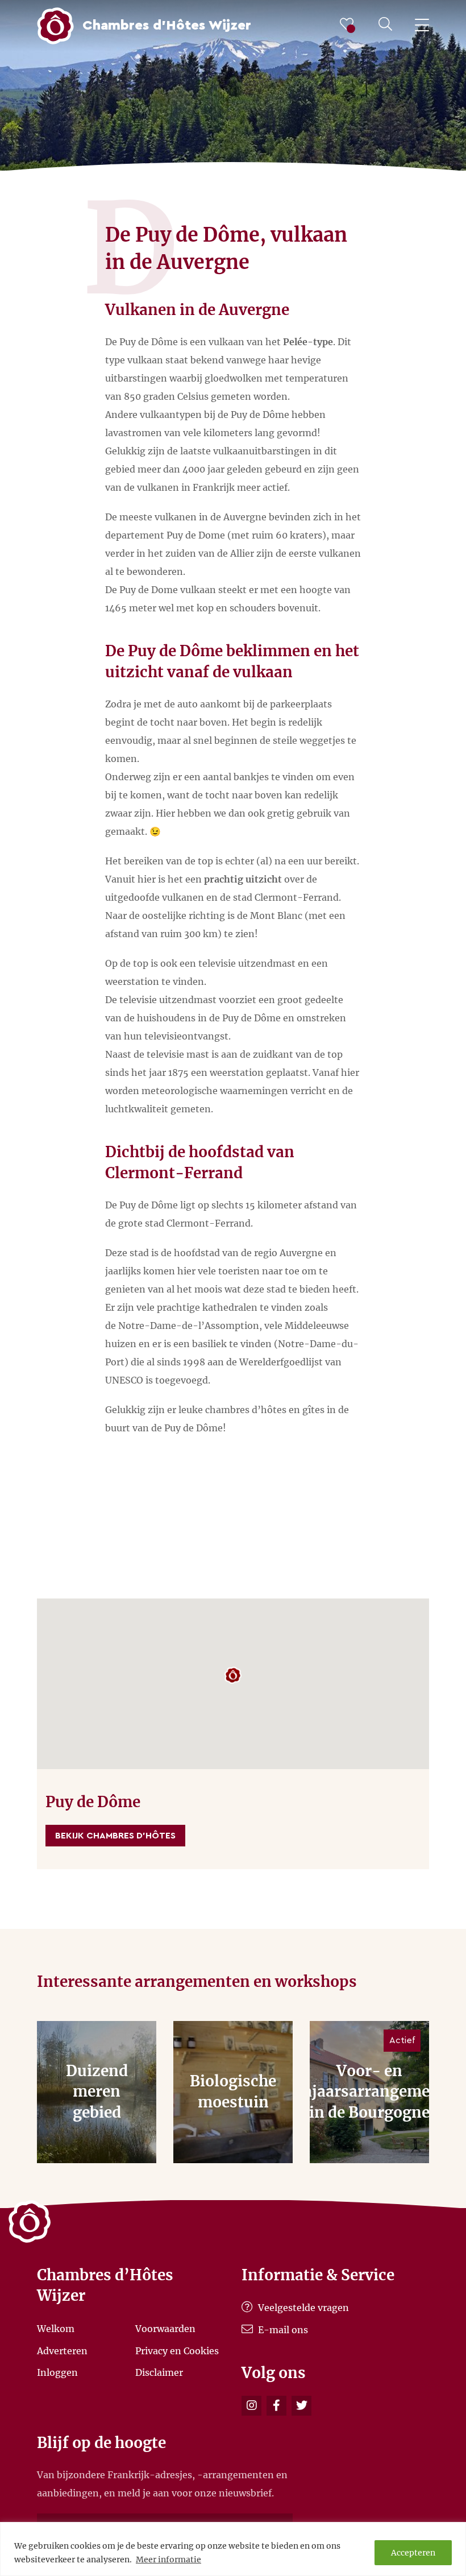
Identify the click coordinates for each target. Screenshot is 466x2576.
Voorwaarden (165, 2329)
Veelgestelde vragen (302, 2308)
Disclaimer (159, 2372)
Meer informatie (168, 2560)
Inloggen (57, 2372)
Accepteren (413, 2553)
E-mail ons (282, 2330)
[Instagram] (251, 2406)
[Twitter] (301, 2406)
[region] (233, 2549)
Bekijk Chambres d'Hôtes (115, 1836)
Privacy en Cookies (177, 2350)
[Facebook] (276, 2406)
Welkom (56, 2329)
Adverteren (62, 2350)
